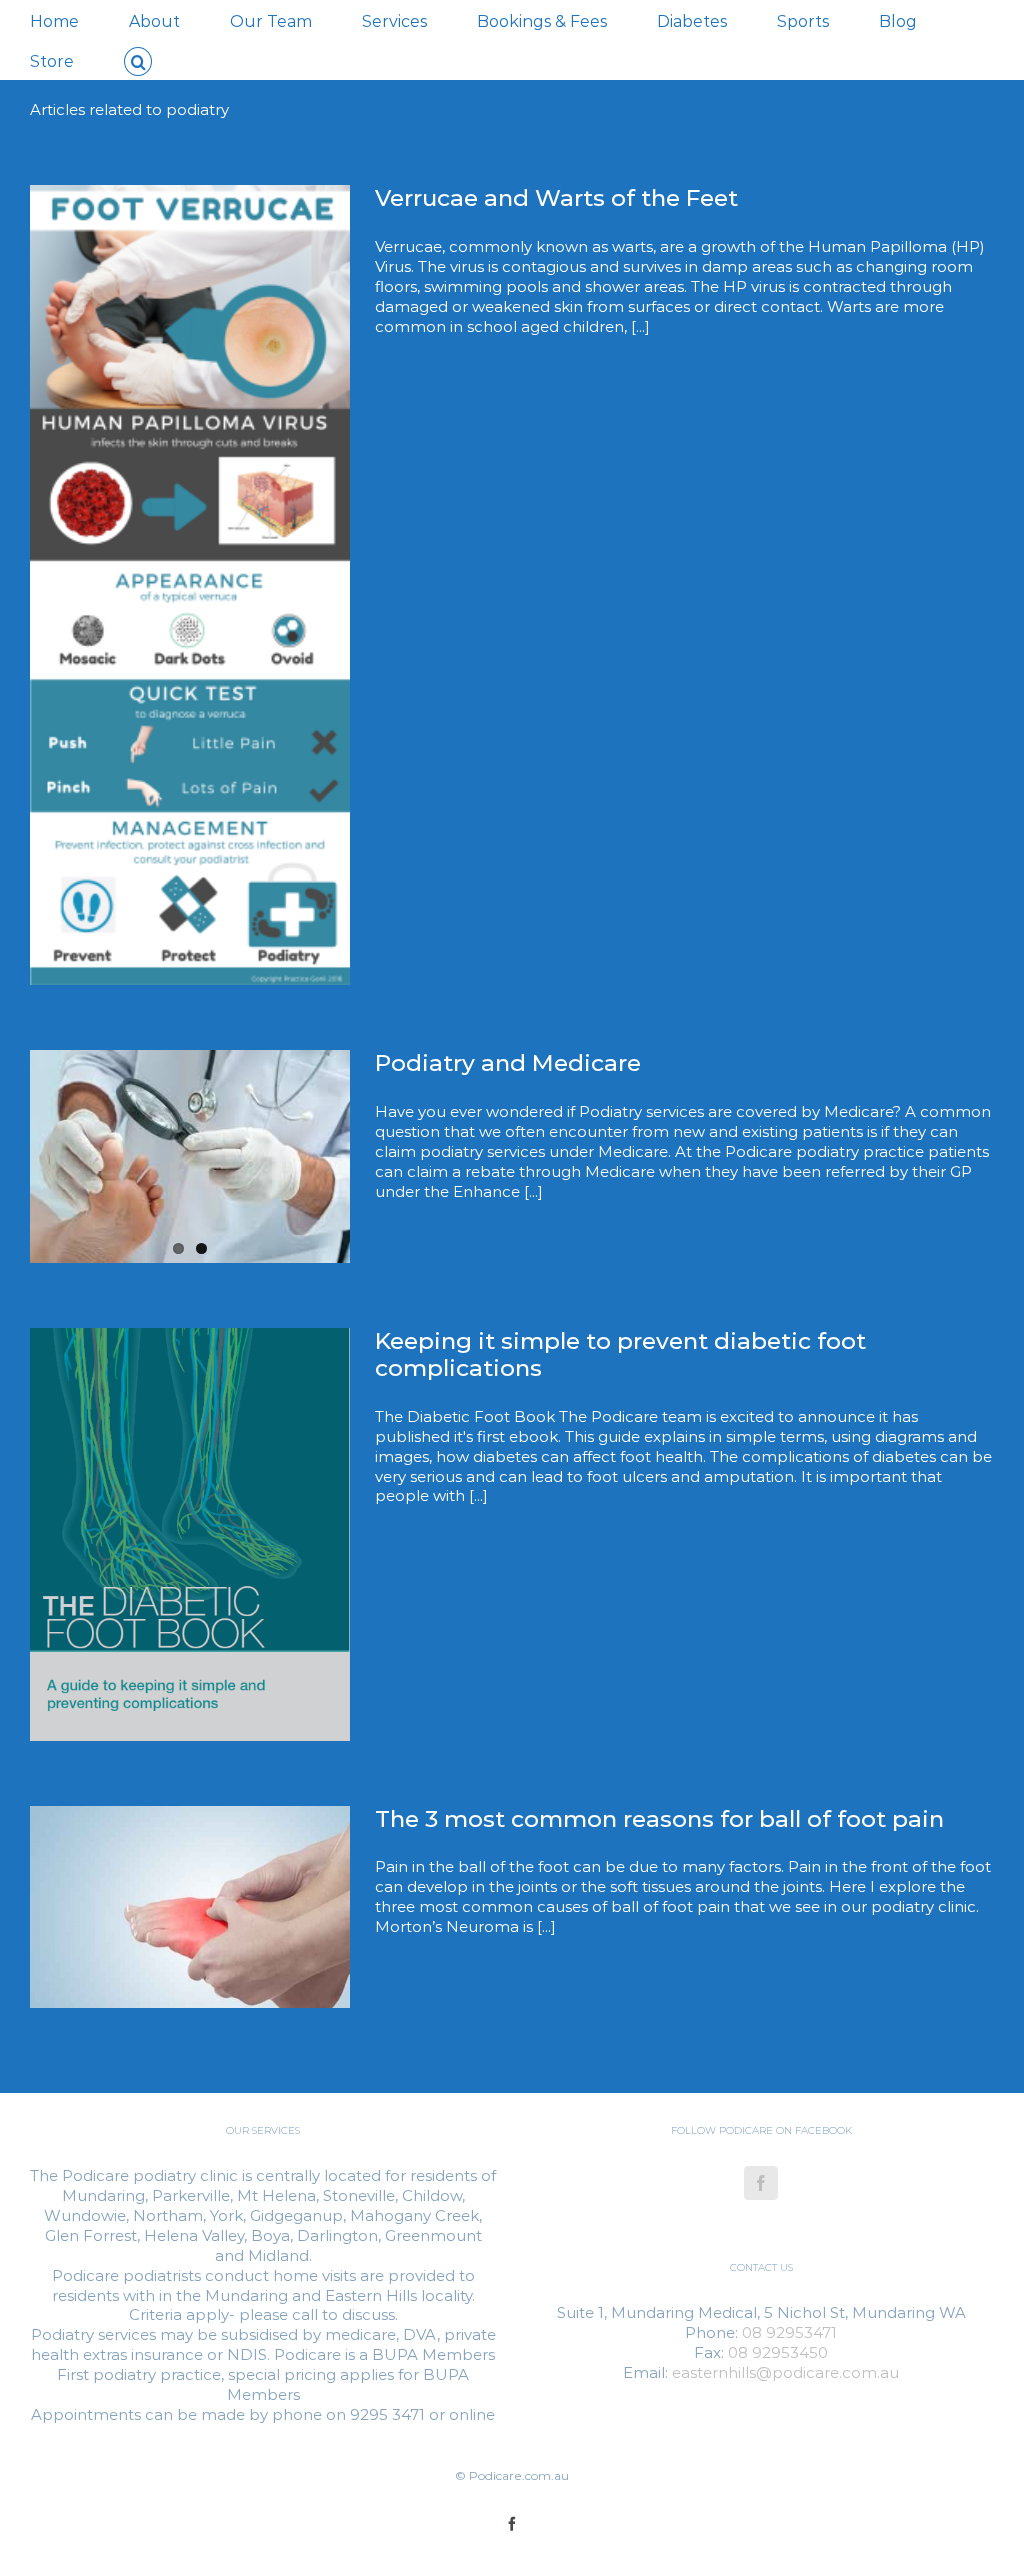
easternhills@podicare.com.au (785, 2372)
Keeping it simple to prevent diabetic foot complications (620, 1354)
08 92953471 (789, 2332)
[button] (138, 60)
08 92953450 (778, 2352)
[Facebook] (761, 2183)
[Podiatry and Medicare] (190, 1156)
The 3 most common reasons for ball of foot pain (659, 1819)
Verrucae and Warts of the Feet (556, 198)
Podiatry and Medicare (508, 1063)
